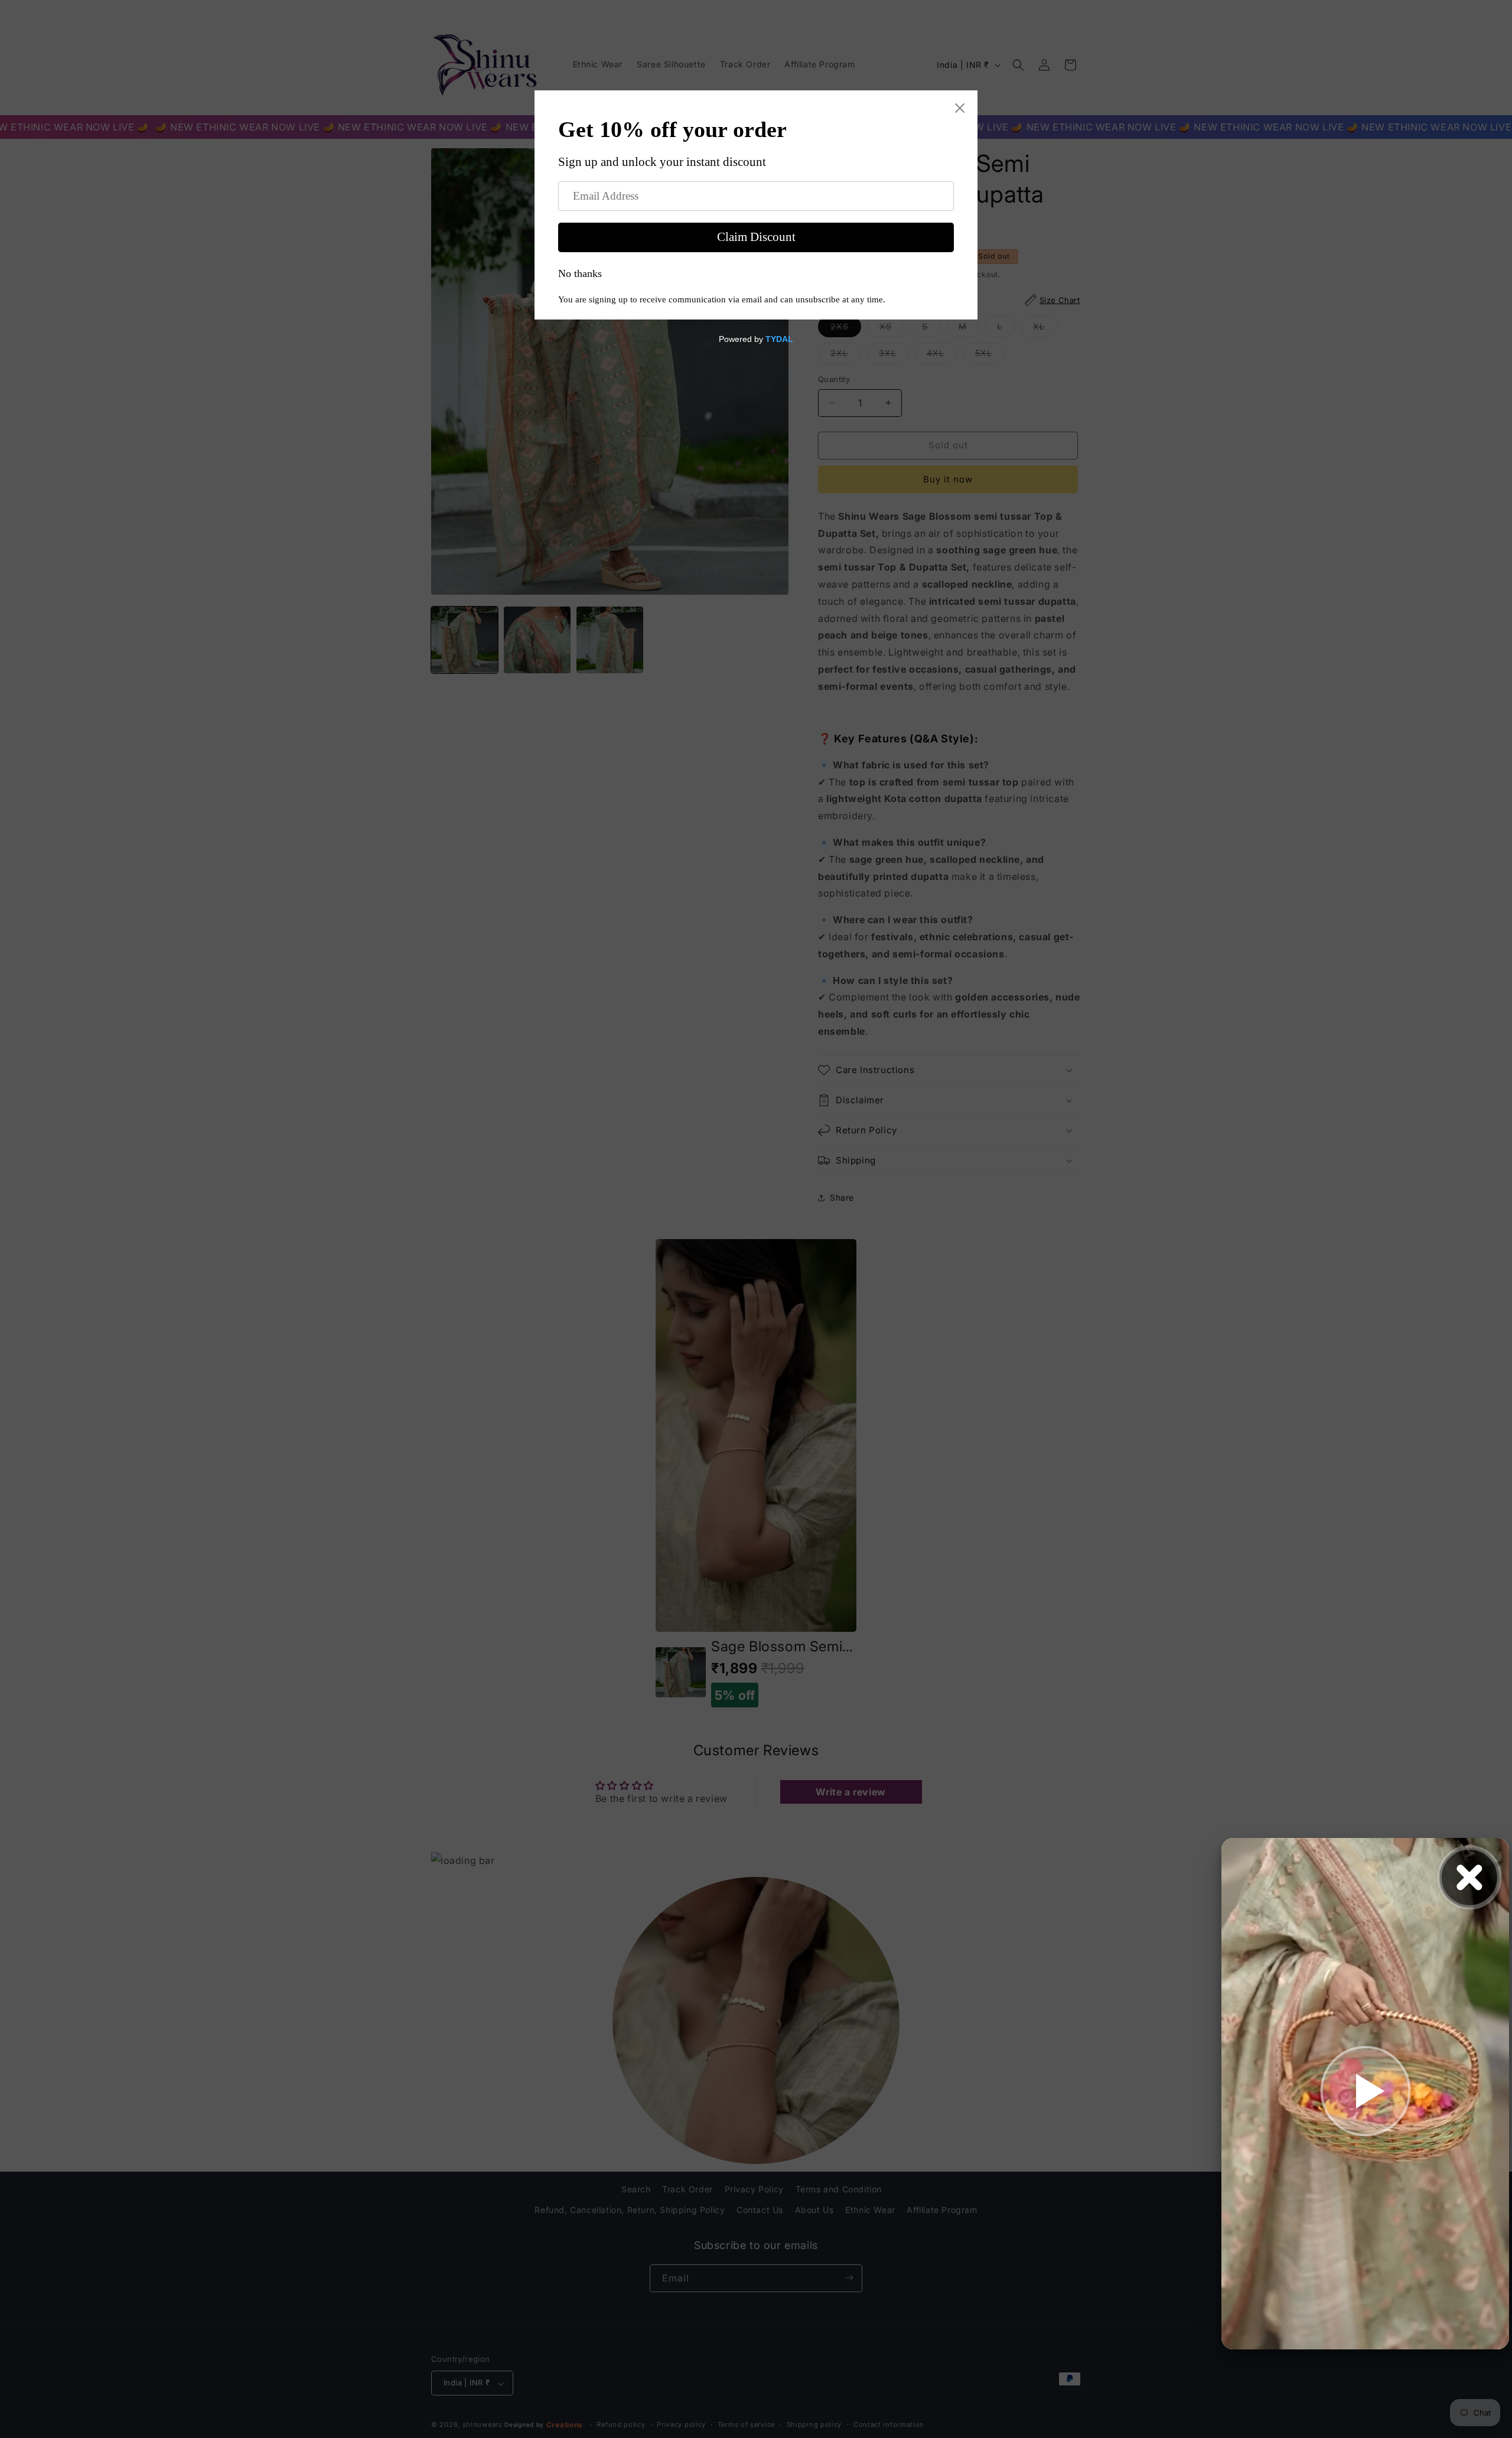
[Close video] (1469, 1878)
